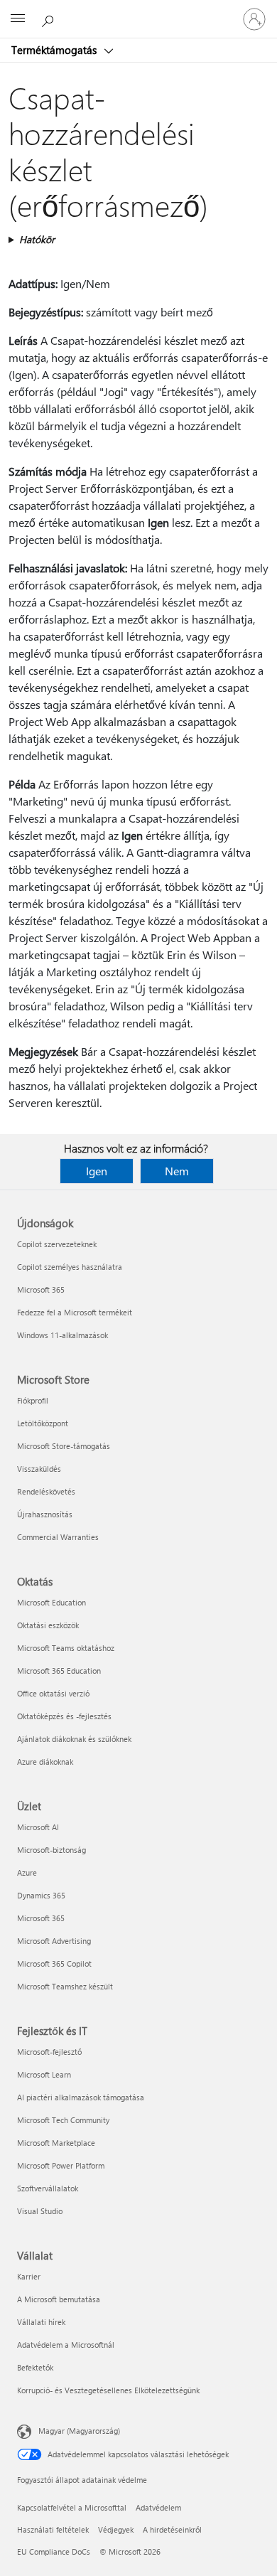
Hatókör (37, 239)
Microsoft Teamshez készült (65, 1986)
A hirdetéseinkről (172, 2529)
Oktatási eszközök (48, 1625)
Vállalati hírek (41, 2322)
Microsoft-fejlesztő (49, 2052)
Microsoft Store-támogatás (64, 1446)
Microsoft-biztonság (51, 1850)
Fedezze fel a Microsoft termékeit (75, 1312)
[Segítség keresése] (50, 18)
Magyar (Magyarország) (79, 2431)
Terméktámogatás (55, 50)
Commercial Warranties (58, 1537)
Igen (97, 1171)
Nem (177, 1171)
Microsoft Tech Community (63, 2120)
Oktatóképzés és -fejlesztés (64, 1716)
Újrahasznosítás (45, 1514)
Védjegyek (116, 2529)
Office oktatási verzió (53, 1693)
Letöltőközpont (43, 1423)
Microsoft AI (38, 1827)
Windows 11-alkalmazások (63, 1335)
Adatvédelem (158, 2507)
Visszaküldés (39, 1469)
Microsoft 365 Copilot (54, 1963)
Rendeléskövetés (46, 1491)
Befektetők (35, 2367)
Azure (27, 1872)
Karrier (29, 2276)
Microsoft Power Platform (61, 2165)
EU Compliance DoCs (54, 2551)
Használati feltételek (53, 2529)
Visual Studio (40, 2211)
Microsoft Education (51, 1602)
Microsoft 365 (41, 1289)
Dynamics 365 (41, 1895)
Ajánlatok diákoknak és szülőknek (74, 1739)
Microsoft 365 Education (59, 1671)
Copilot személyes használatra (70, 1267)
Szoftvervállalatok (48, 2188)
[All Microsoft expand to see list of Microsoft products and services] (18, 19)
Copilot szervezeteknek (57, 1244)
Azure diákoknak (45, 1762)
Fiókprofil (33, 1400)
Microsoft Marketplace (56, 2143)
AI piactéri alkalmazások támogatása (81, 2097)
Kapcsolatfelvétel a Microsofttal (72, 2507)
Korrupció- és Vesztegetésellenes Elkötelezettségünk (108, 2390)
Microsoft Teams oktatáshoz (66, 1648)
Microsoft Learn (44, 2074)
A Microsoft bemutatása (59, 2299)
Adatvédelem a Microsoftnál (66, 2345)
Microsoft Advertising (54, 1941)
